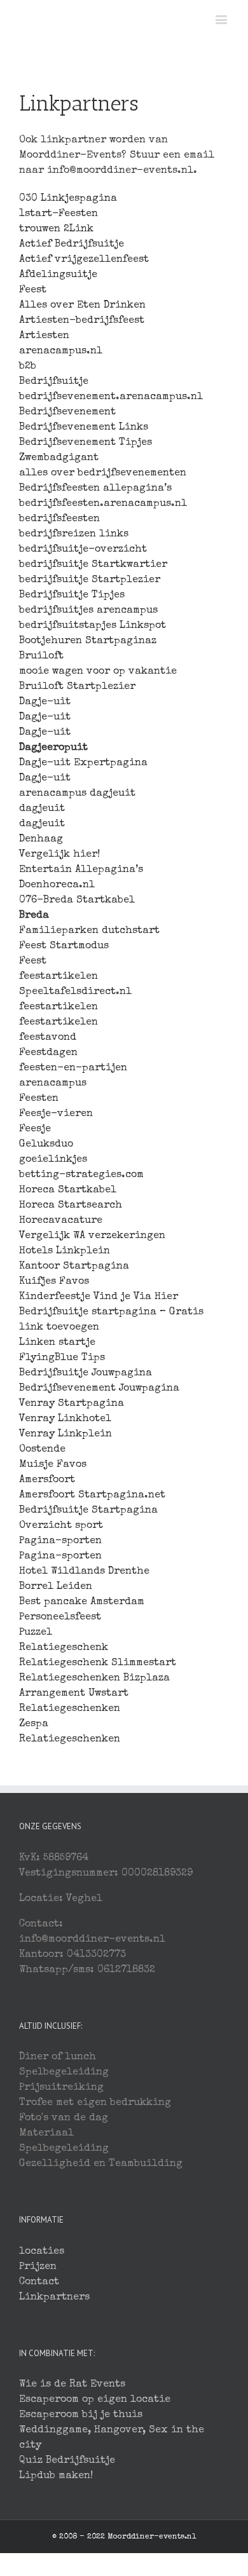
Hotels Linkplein (65, 1251)
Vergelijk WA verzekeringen (92, 1236)
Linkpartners (54, 2298)
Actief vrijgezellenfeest (84, 260)
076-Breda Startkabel (77, 901)
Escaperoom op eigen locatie (95, 2400)
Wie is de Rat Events (72, 2385)
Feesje (35, 1129)
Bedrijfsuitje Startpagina (88, 1511)
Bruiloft (41, 657)
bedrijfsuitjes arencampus (88, 611)
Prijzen (38, 2267)
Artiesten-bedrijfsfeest (82, 321)
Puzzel (36, 1633)
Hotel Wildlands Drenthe (84, 1572)
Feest (33, 290)
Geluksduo (46, 1145)
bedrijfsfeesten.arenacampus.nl (103, 504)
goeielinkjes (53, 1160)
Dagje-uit (45, 702)
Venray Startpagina (72, 1404)
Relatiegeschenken (70, 1709)
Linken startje (57, 1343)
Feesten (39, 1099)
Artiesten (44, 336)
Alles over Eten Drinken (82, 306)
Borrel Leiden (56, 1587)
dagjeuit (42, 809)
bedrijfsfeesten (59, 519)
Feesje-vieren (56, 1114)
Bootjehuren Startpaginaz (88, 641)
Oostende (42, 1450)
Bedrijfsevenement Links (84, 428)
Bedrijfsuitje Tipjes (72, 596)
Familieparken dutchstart (89, 931)
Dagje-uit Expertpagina (83, 763)
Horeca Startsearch (71, 1206)
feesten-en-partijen (73, 1068)
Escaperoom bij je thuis (81, 2415)
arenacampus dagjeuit (77, 794)
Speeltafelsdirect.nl (75, 992)
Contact (39, 2282)
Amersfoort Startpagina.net (92, 1496)
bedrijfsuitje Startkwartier (93, 565)
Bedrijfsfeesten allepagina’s (95, 489)
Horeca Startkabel (68, 1190)
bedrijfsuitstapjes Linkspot (93, 626)
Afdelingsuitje (58, 275)
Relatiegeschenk (64, 1648)
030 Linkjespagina (68, 199)
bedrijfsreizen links (74, 535)
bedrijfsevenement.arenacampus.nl (111, 397)
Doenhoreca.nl (57, 885)
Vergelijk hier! (59, 855)
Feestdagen (48, 1053)
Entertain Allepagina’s (81, 870)
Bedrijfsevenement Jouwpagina (99, 1389)
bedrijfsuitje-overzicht (83, 550)
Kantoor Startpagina (74, 1267)
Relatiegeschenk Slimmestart (98, 1663)
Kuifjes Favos (54, 1282)
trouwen (40, 229)
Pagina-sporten (60, 1541)
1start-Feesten (59, 214)
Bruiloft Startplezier (77, 687)
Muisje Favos (53, 1465)
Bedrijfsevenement (67, 412)
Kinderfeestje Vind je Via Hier (99, 1297)
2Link (79, 229)
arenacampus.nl (61, 351)
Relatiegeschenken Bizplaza (94, 1679)
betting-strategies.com (81, 1175)
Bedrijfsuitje (54, 382)
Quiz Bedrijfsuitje (67, 2461)
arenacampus (53, 1084)
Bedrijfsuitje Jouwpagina (86, 1373)
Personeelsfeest (60, 1618)
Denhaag (41, 840)
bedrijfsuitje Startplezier (90, 580)
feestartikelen (59, 977)
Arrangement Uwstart (74, 1694)
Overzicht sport (61, 1526)
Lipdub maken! (56, 2476)
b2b (28, 367)
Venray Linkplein (65, 1435)
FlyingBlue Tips (62, 1358)
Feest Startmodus (64, 946)
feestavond (48, 1038)
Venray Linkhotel (65, 1419)
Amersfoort (47, 1480)
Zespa (34, 1724)
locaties (42, 2252)
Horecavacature (61, 1221)
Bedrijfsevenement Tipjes (86, 443)
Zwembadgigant (59, 458)
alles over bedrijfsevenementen (103, 474)
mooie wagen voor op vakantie (98, 672)
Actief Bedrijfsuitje (72, 245)
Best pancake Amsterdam (82, 1602)
